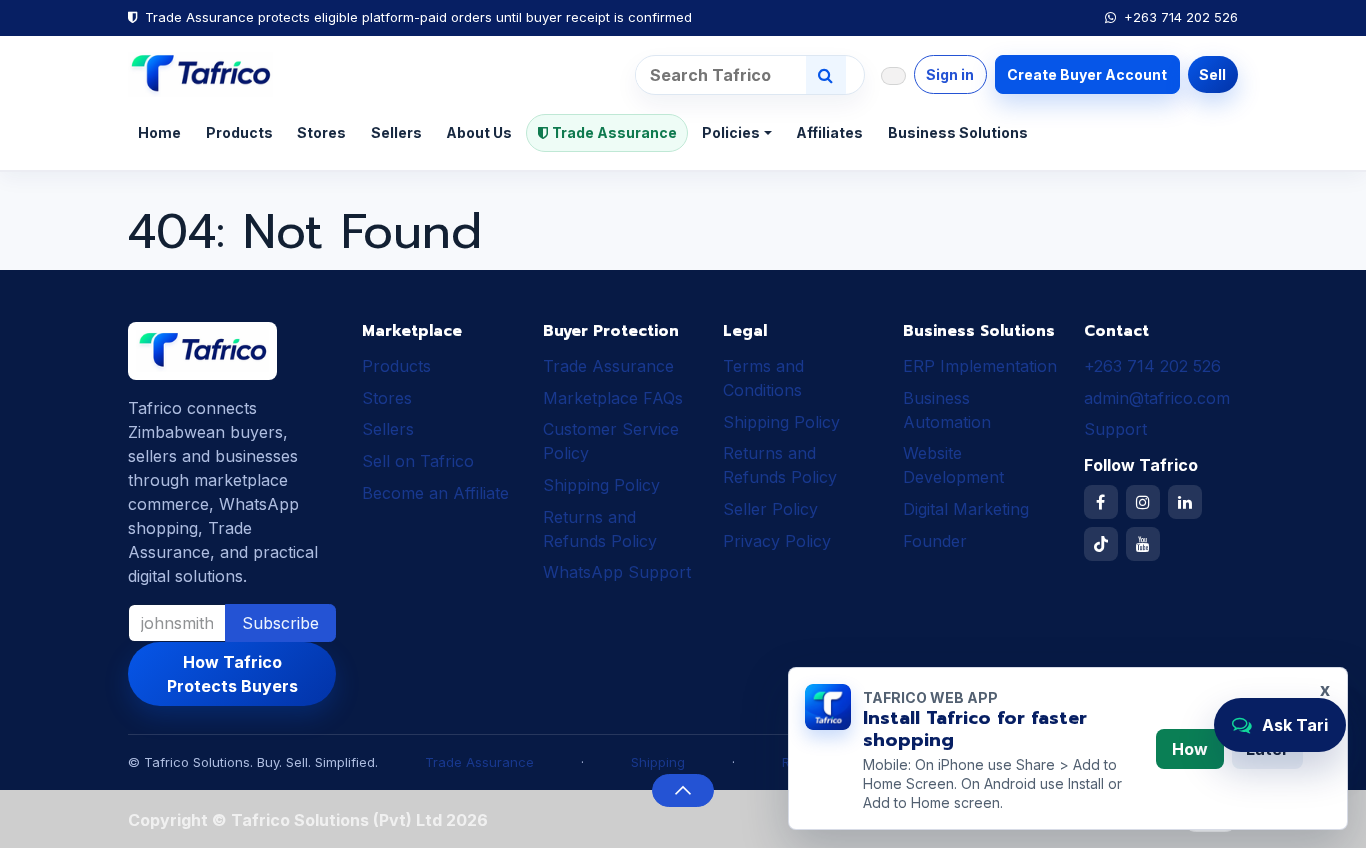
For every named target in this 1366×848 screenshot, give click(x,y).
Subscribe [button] (280, 623)
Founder (935, 541)
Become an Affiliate (435, 493)
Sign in (950, 74)
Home (159, 132)
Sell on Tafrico (418, 461)
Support (1115, 429)
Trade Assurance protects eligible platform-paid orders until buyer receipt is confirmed (418, 17)
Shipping (658, 762)
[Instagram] (1143, 502)
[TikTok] (1101, 544)
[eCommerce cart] (893, 75)
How (1190, 749)
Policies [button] (731, 132)
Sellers (396, 132)
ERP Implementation (980, 366)
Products (239, 132)
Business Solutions (958, 132)
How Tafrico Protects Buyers (232, 674)
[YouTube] (1143, 544)
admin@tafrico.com (1157, 398)
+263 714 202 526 (1181, 17)
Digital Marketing (966, 509)
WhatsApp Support (617, 572)
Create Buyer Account (1087, 74)
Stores (321, 132)
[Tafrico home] (200, 75)
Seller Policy (770, 509)
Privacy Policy (777, 541)
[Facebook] (1101, 502)
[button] (682, 790)
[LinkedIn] (1185, 502)
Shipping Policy (601, 485)
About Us (479, 132)
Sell (1212, 74)
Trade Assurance (614, 132)
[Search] (826, 75)
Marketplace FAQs (613, 398)
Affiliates (829, 132)
